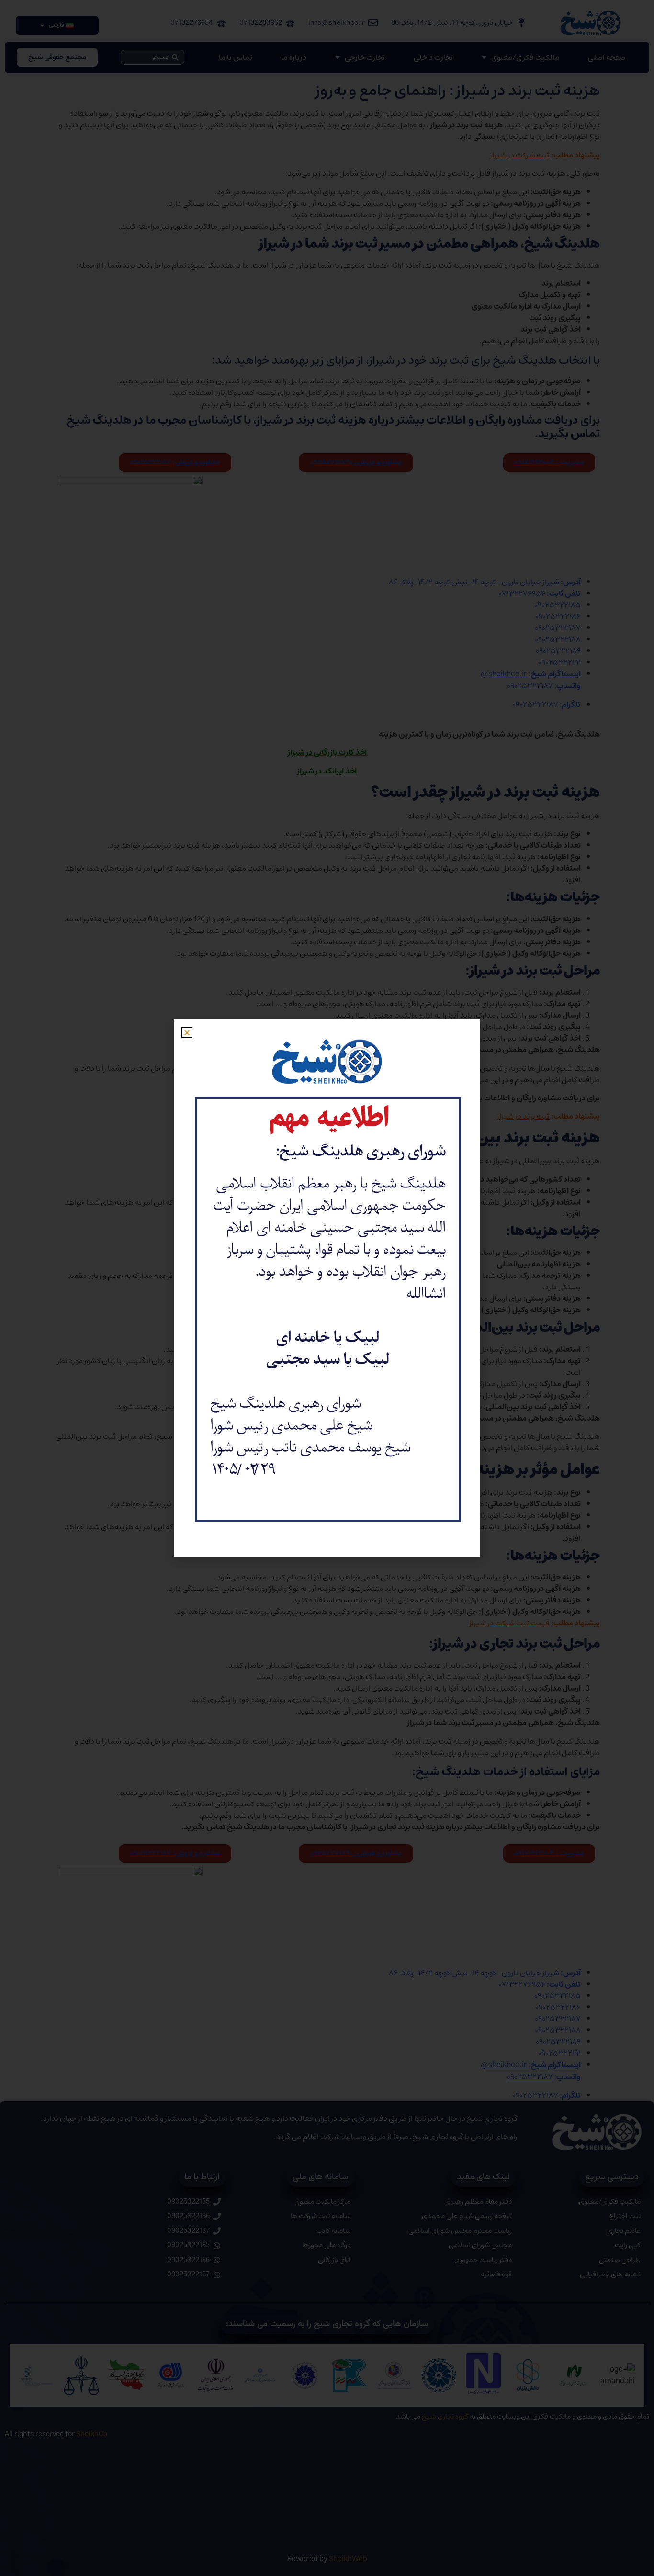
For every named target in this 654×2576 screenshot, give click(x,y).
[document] (327, 1288)
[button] (187, 1033)
